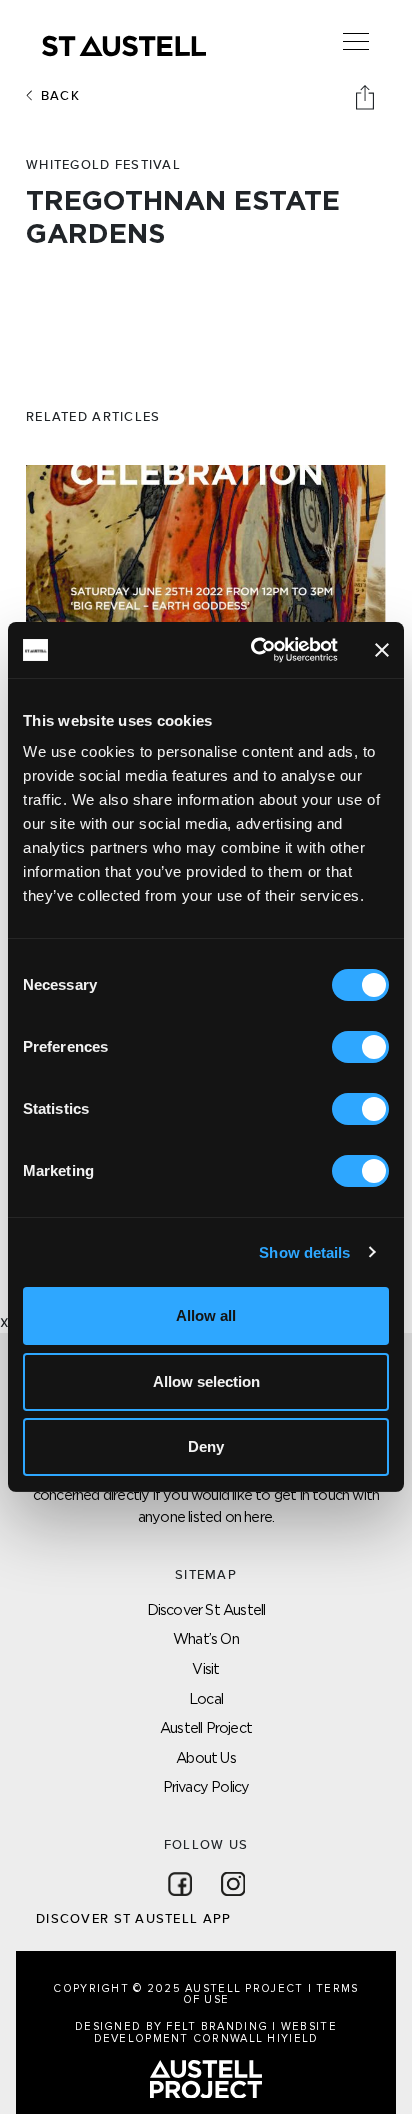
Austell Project (206, 1727)
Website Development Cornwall (215, 2032)
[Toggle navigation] (356, 42)
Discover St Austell (206, 1609)
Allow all (206, 1315)
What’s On (206, 1638)
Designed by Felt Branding (173, 2026)
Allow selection (206, 1381)
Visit (205, 1668)
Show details (304, 1252)
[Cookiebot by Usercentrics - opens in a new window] (255, 650)
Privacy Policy (206, 1786)
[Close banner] (382, 650)
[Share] (367, 96)
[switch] (360, 1047)
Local (206, 1698)
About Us (206, 1757)
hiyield (292, 2038)
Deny (206, 1446)
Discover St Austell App (133, 1919)
